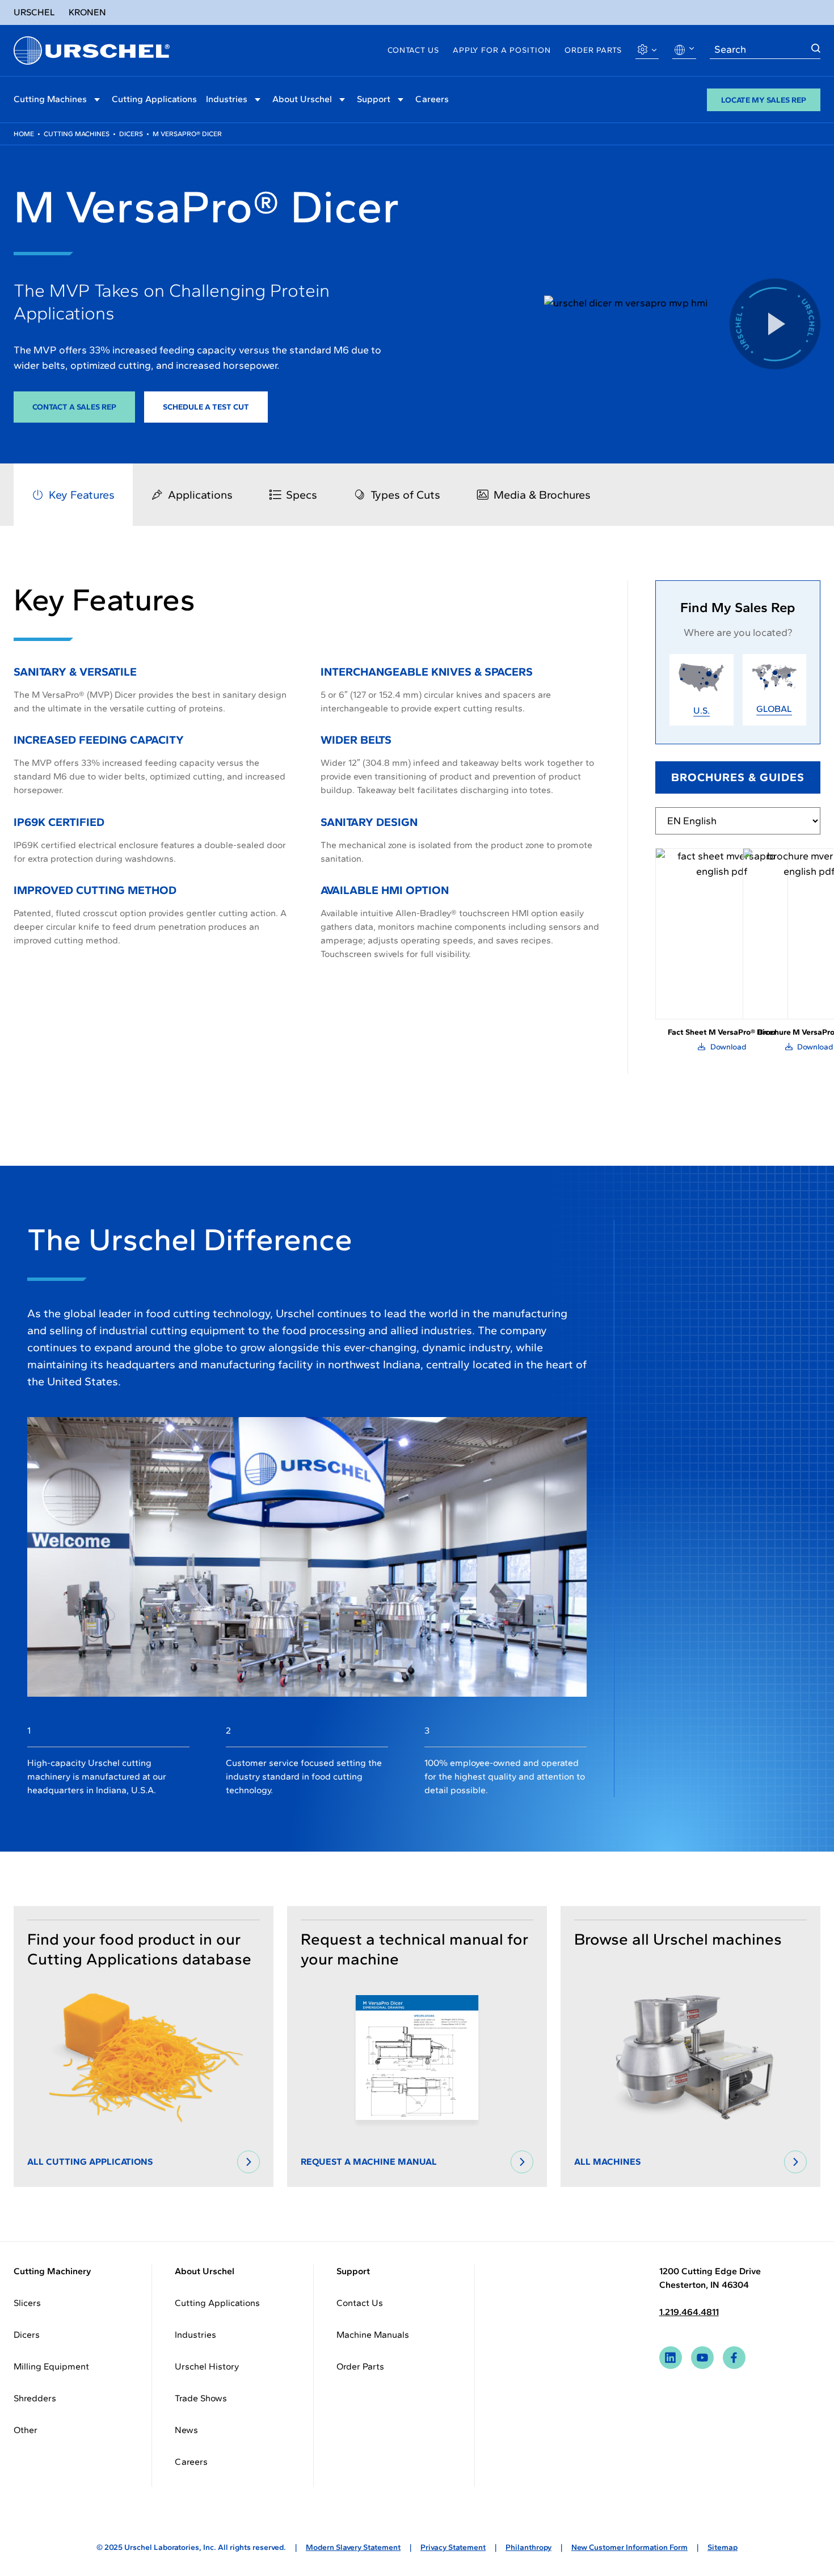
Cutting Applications (154, 99)
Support (374, 99)
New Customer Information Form (629, 2547)
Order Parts (593, 50)
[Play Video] (775, 324)
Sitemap (723, 2547)
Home (24, 134)
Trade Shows (201, 2398)
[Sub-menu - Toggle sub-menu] (97, 100)
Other (26, 2430)
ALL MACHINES (607, 2162)
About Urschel (302, 99)
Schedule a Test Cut (206, 407)
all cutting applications (90, 2162)
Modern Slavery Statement (353, 2547)
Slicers (27, 2303)
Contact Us (413, 50)
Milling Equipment (51, 2366)
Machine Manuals (373, 2335)
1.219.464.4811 (689, 2312)
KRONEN (87, 12)
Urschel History (207, 2366)
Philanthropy (528, 2547)
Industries (227, 99)
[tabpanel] (307, 780)
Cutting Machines (50, 99)
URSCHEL (34, 12)
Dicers (131, 134)
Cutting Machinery (52, 2271)
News (186, 2430)
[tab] (73, 495)
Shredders (35, 2398)
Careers (432, 99)
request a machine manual (369, 2162)
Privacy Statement (453, 2547)
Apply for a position (502, 50)
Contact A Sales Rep (74, 407)
